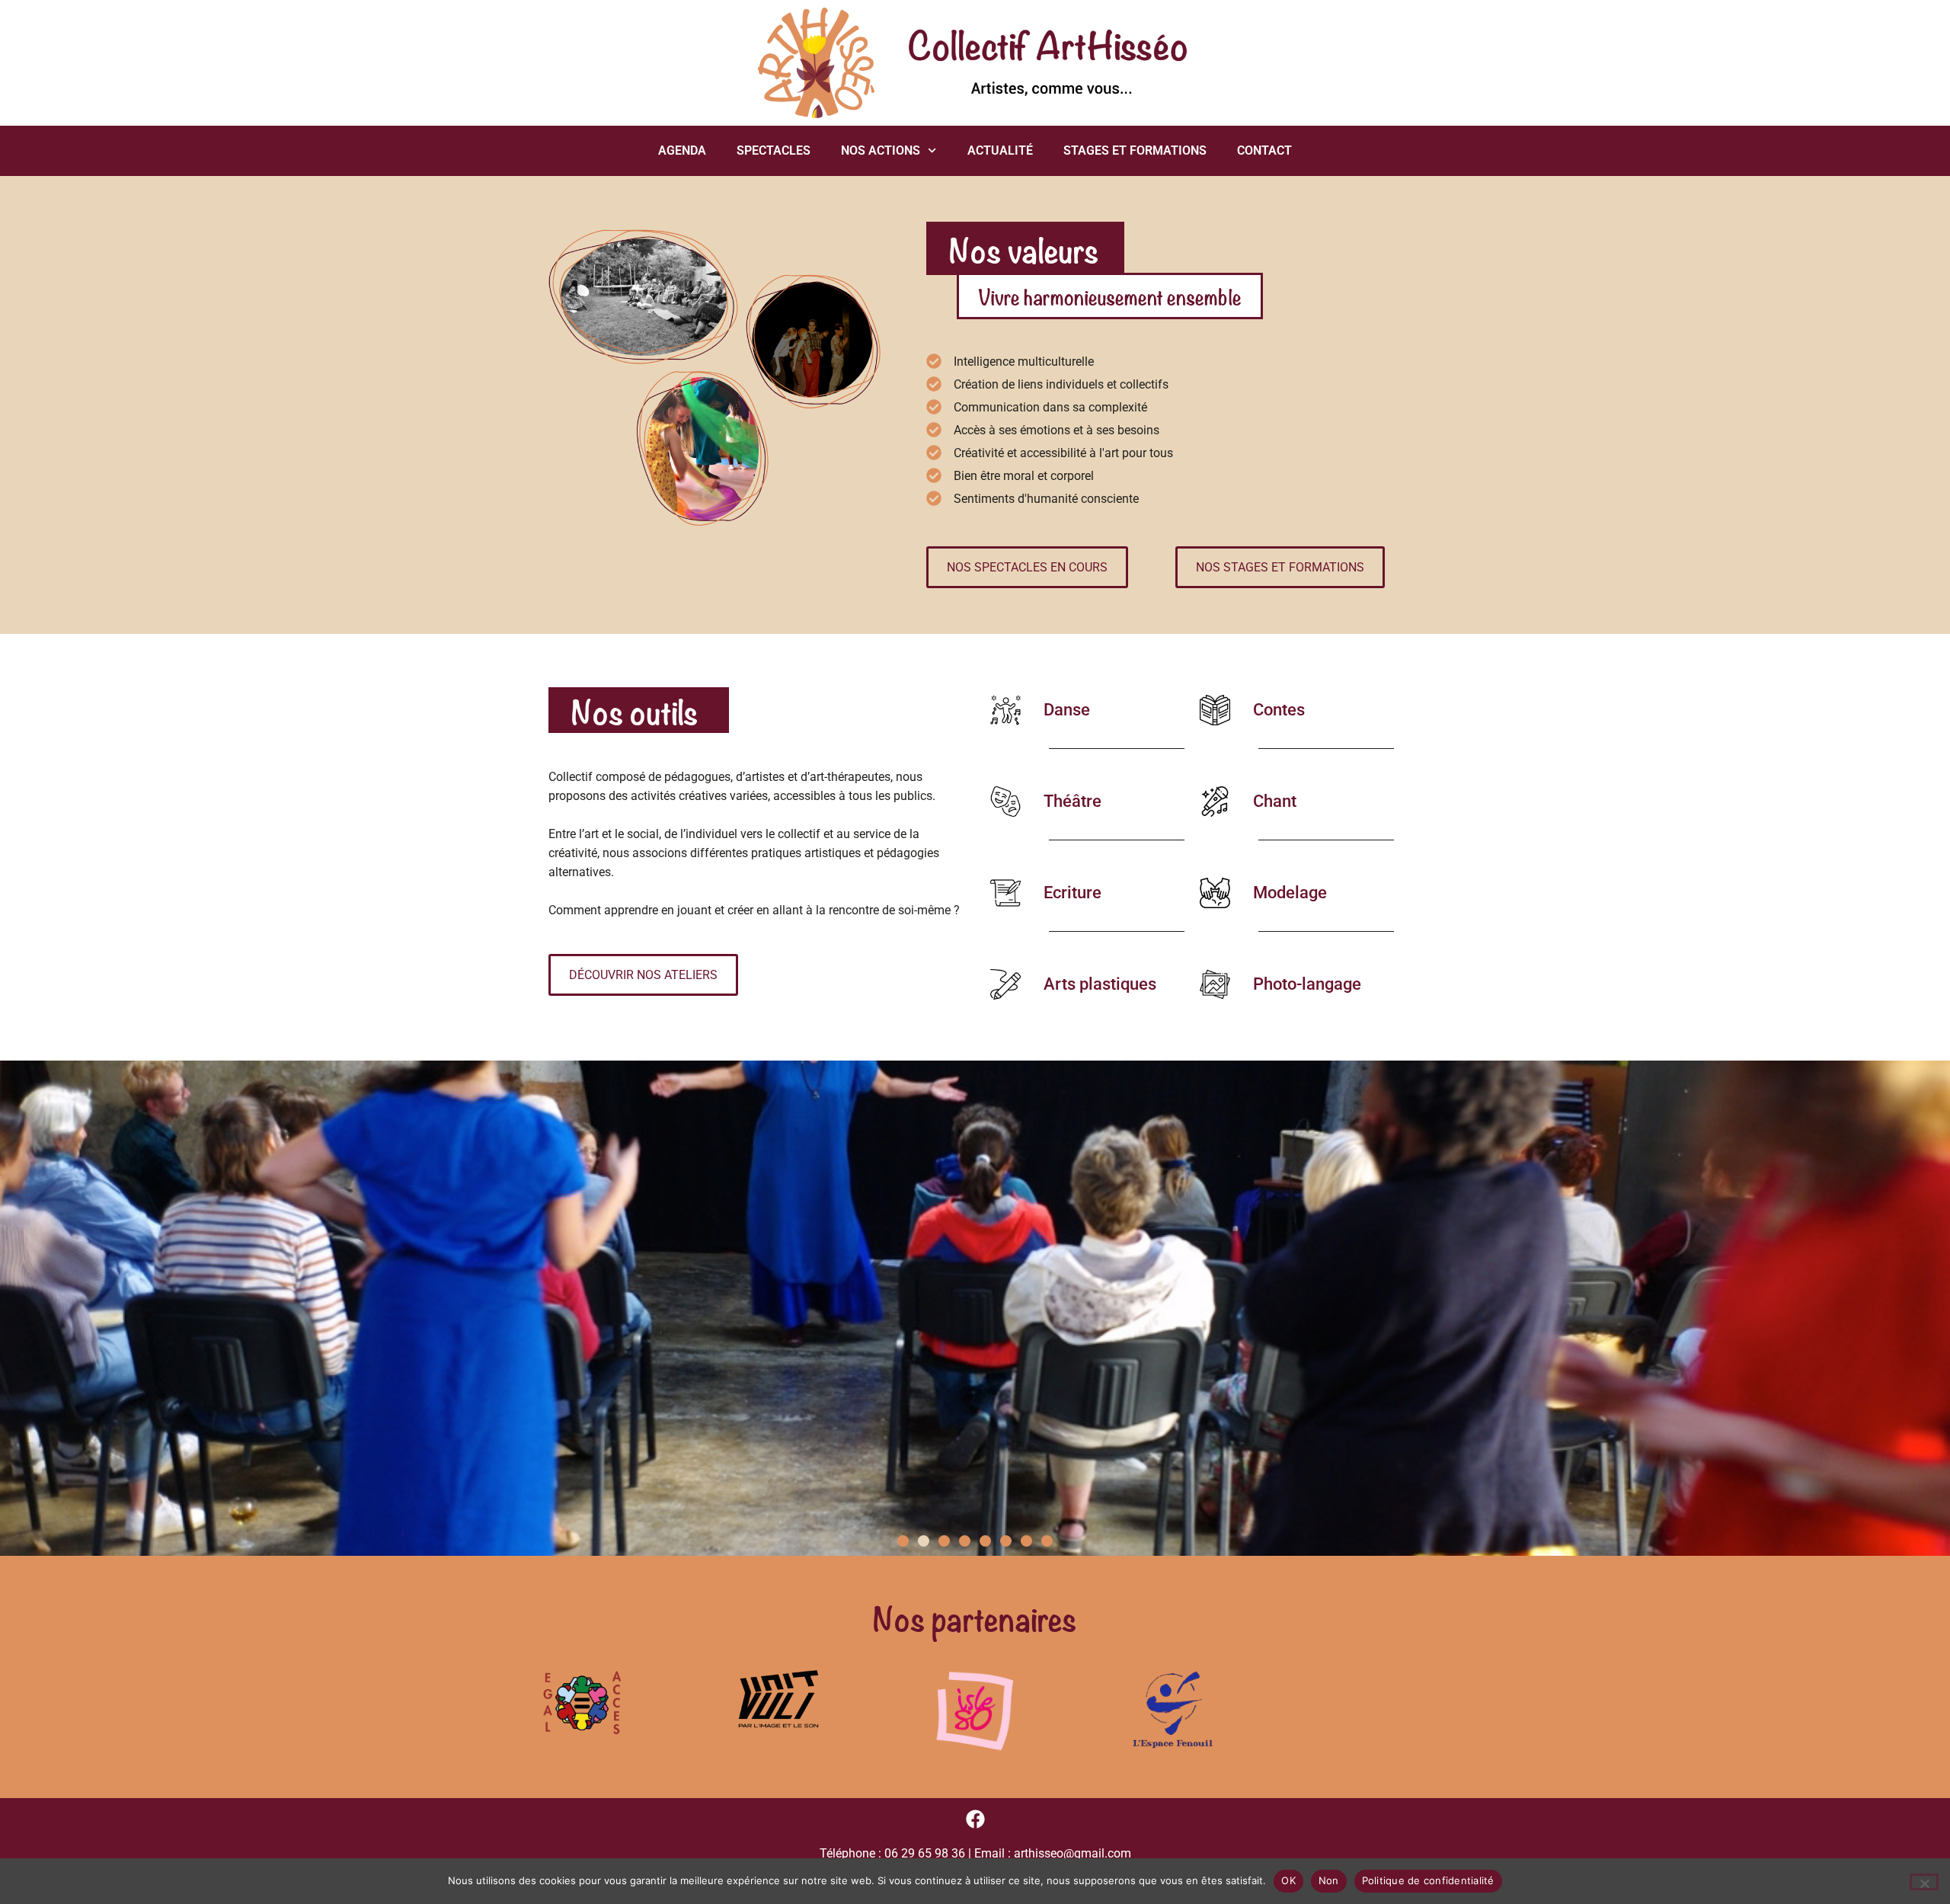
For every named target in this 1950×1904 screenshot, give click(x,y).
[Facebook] (975, 1819)
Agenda (682, 150)
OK (1288, 1880)
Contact (1264, 150)
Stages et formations (1135, 150)
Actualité (1000, 150)
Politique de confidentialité (1428, 1880)
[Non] (1924, 1882)
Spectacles (774, 150)
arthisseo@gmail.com (1072, 1853)
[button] (903, 1541)
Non (1329, 1880)
